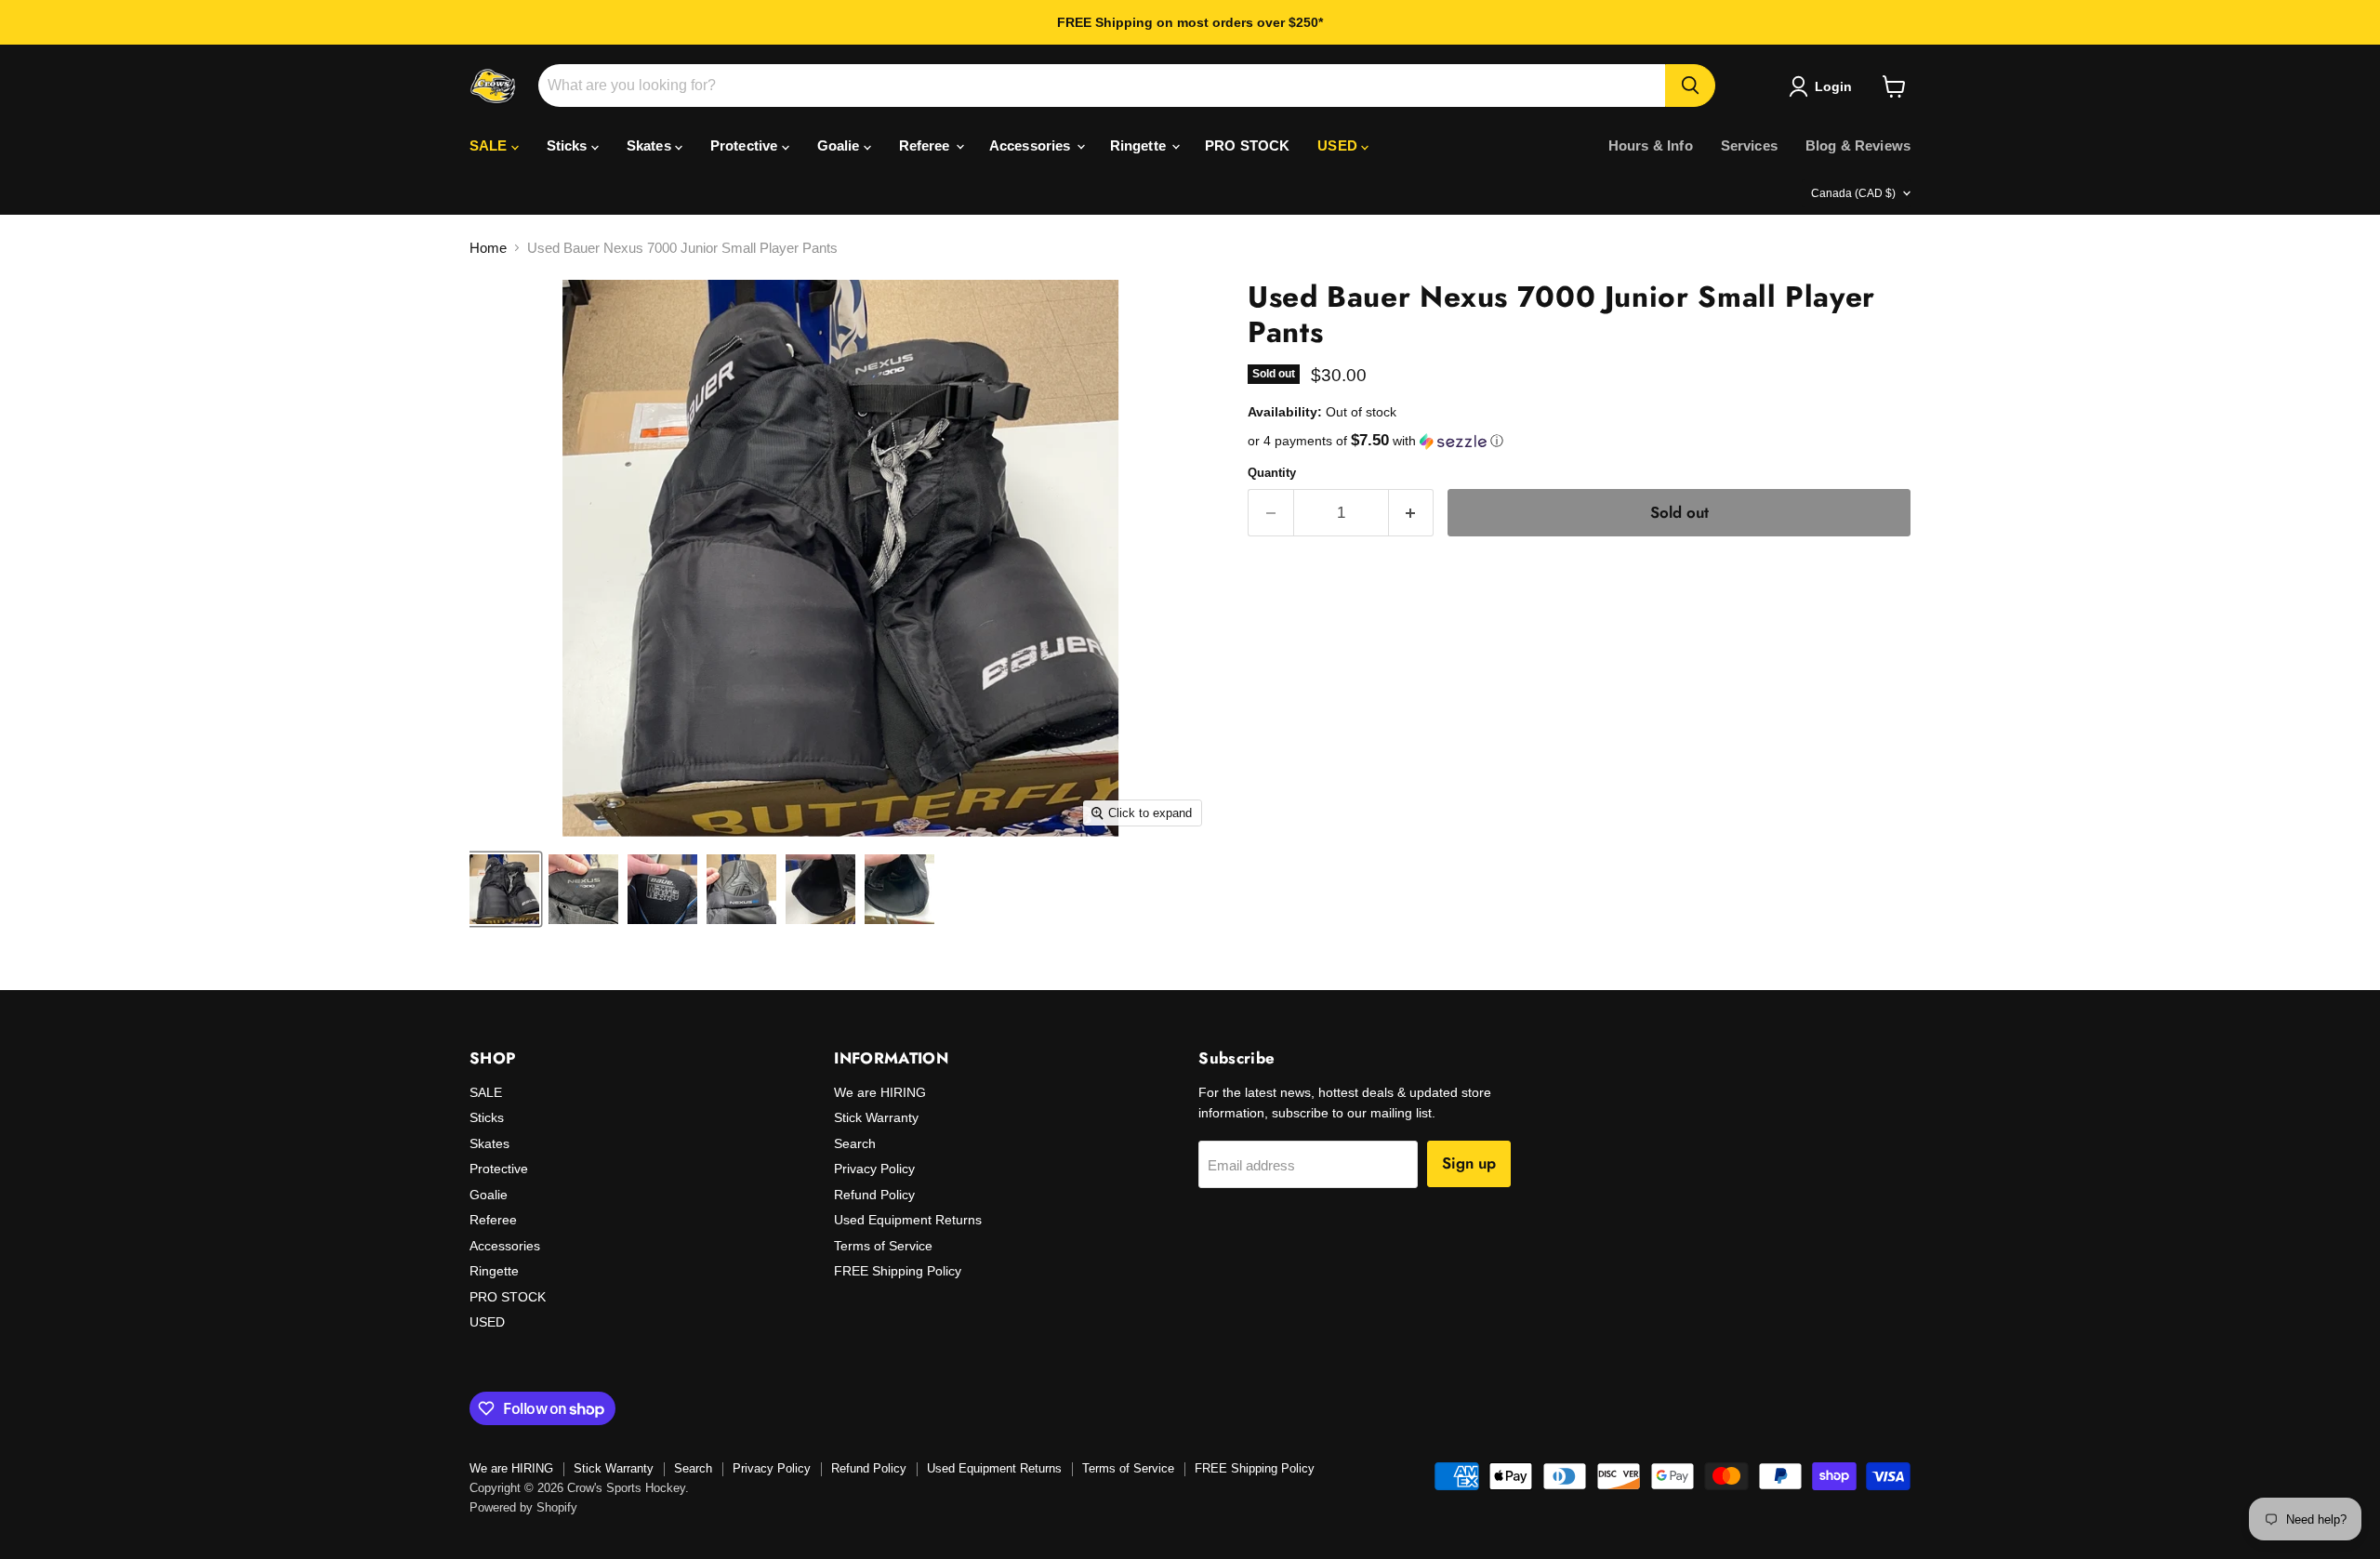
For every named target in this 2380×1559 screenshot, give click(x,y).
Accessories (1032, 145)
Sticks (569, 145)
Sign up (1469, 1163)
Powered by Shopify (523, 1507)
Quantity (1272, 473)
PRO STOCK (1247, 145)
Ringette (1140, 145)
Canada (1853, 193)
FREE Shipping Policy (898, 1271)
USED (1339, 145)
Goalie (840, 145)
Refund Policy (874, 1195)
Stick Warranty (876, 1117)
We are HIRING (880, 1092)
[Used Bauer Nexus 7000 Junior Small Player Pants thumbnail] (504, 889)
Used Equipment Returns (908, 1220)
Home (488, 248)
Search (855, 1143)
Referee (926, 145)
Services (1749, 145)
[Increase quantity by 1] (1412, 513)
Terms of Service (883, 1246)
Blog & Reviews (1858, 145)
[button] (1579, 441)
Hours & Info (1651, 145)
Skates (651, 145)
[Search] (1690, 86)
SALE (490, 145)
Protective (746, 145)
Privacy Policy (874, 1169)
